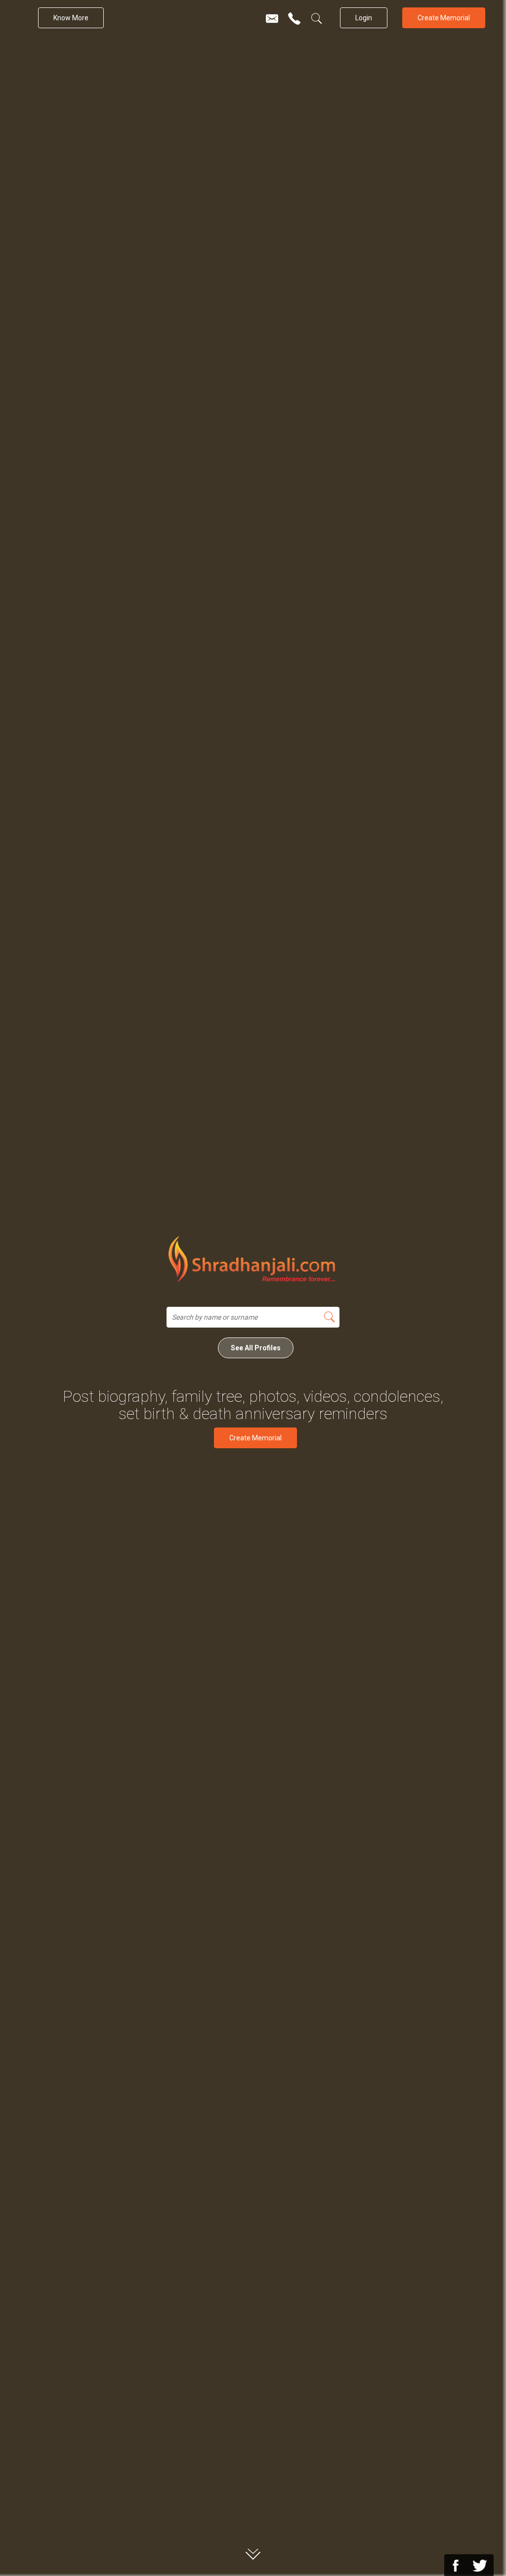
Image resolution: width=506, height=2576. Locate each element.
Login (364, 18)
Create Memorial (444, 18)
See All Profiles (256, 1348)
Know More (71, 18)
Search (329, 1317)
